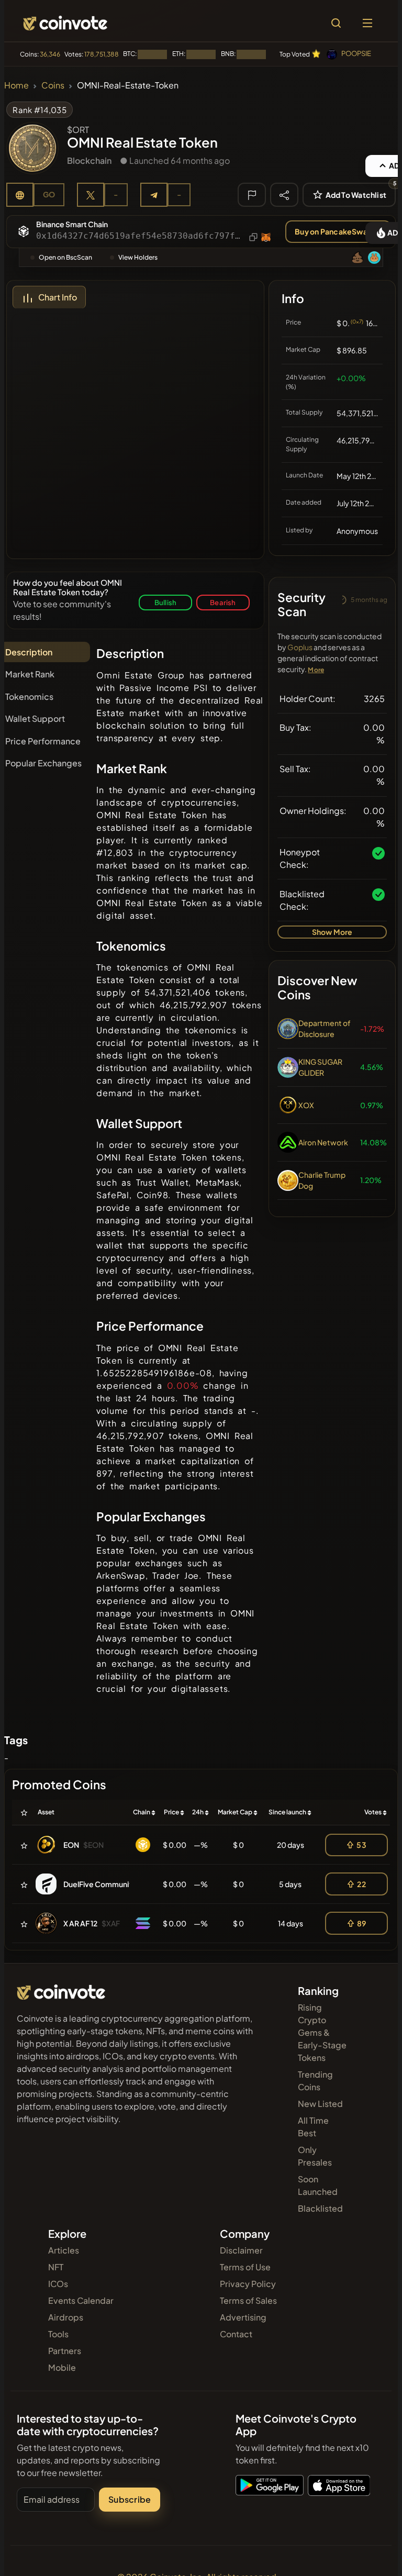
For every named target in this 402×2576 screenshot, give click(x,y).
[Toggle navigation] (367, 23)
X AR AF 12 (80, 1923)
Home (16, 85)
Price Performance (43, 741)
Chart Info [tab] (58, 297)
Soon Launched (318, 2185)
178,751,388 (102, 54)
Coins (53, 85)
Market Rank (30, 674)
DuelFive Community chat (108, 1884)
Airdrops (66, 2317)
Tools (58, 2334)
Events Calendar (81, 2300)
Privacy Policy (248, 2284)
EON (71, 1845)
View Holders (138, 257)
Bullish (165, 602)
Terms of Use (245, 2267)
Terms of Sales (248, 2300)
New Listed (320, 2104)
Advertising (243, 2317)
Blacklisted (320, 2208)
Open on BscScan (65, 257)
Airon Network (323, 1142)
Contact (236, 2334)
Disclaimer (241, 2250)
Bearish (223, 602)
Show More (332, 932)
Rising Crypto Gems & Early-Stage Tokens (322, 2032)
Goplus (300, 647)
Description (29, 652)
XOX (306, 1105)
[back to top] (372, 2553)
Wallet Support (35, 718)
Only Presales (315, 2156)
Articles (64, 2250)
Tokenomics (29, 696)
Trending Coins (315, 2081)
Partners (65, 2351)
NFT (56, 2267)
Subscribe (130, 2499)
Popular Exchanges (43, 763)
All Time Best (313, 2127)
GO (49, 194)
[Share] (284, 194)
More (316, 670)
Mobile (62, 2367)
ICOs (58, 2284)
